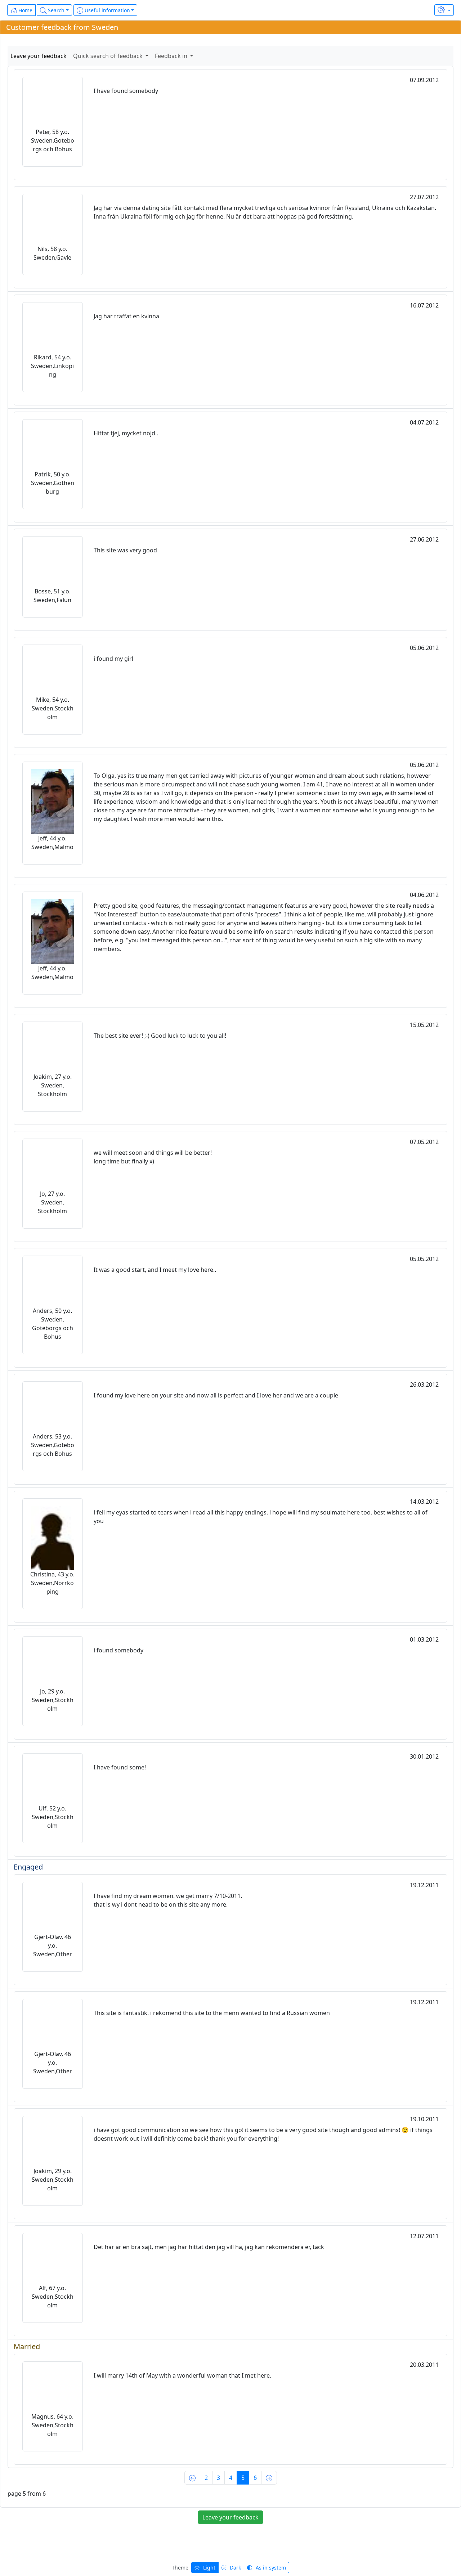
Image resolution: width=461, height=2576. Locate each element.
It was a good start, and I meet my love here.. (155, 1270)
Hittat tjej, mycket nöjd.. (126, 433)
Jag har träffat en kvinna (126, 316)
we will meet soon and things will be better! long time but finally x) (153, 1157)
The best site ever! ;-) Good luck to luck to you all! (160, 1036)
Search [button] (55, 10)
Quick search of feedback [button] (109, 56)
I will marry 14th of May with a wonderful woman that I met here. (182, 2375)
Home (25, 10)
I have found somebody (126, 91)
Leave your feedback (39, 56)
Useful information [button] (107, 10)
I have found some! (120, 1767)
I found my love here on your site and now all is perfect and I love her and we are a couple (216, 1395)
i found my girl (113, 659)
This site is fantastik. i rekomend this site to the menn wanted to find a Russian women (212, 2013)
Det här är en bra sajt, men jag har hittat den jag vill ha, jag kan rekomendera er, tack (209, 2247)
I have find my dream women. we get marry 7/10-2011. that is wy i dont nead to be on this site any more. (168, 1900)
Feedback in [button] (172, 56)
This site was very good (125, 550)
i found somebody (118, 1650)
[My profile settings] (444, 10)
